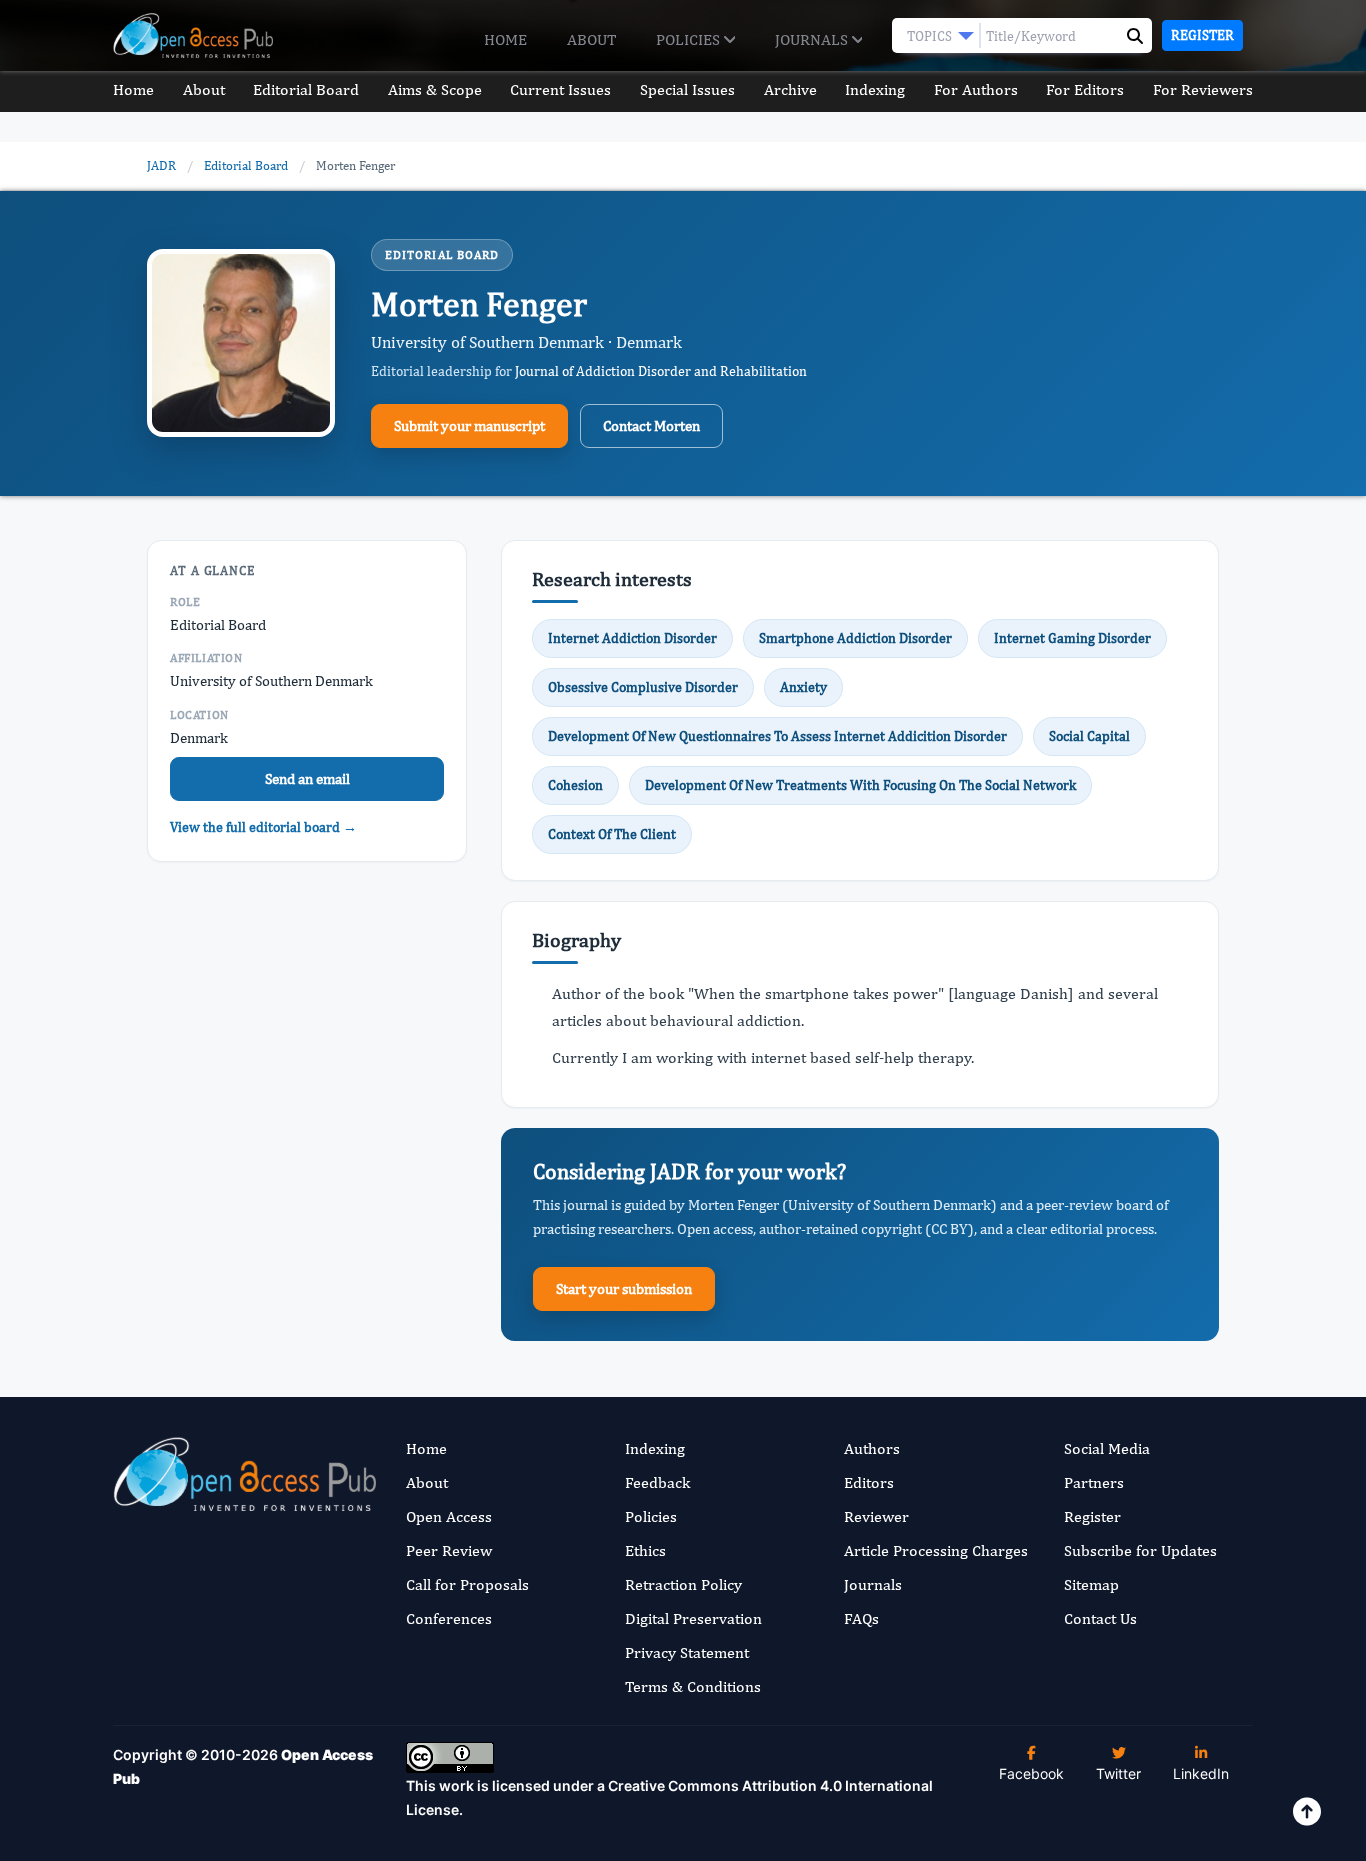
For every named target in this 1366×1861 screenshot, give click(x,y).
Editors (869, 1482)
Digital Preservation (693, 1618)
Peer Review (449, 1550)
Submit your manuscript (469, 425)
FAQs (861, 1618)
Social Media (1107, 1448)
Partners (1094, 1482)
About (591, 39)
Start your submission (624, 1288)
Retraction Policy (683, 1584)
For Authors (976, 89)
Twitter (1118, 1773)
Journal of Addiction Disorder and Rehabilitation (661, 371)
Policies (690, 39)
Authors (872, 1448)
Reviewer (876, 1516)
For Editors (1085, 89)
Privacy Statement (687, 1652)
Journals (813, 39)
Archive (790, 89)
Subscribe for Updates (1140, 1550)
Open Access (449, 1516)
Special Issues (687, 89)
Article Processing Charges (936, 1550)
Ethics (645, 1550)
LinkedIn (1201, 1773)
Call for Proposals (467, 1584)
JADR (161, 165)
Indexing (875, 89)
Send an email (307, 778)
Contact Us (1100, 1618)
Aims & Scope (435, 89)
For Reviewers (1203, 89)
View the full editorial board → (263, 827)
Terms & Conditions (693, 1686)
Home (505, 39)
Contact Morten (651, 425)
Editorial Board (306, 89)
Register (1202, 35)
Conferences (449, 1618)
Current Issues (560, 89)
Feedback (657, 1482)
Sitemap (1091, 1584)
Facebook (1031, 1773)
